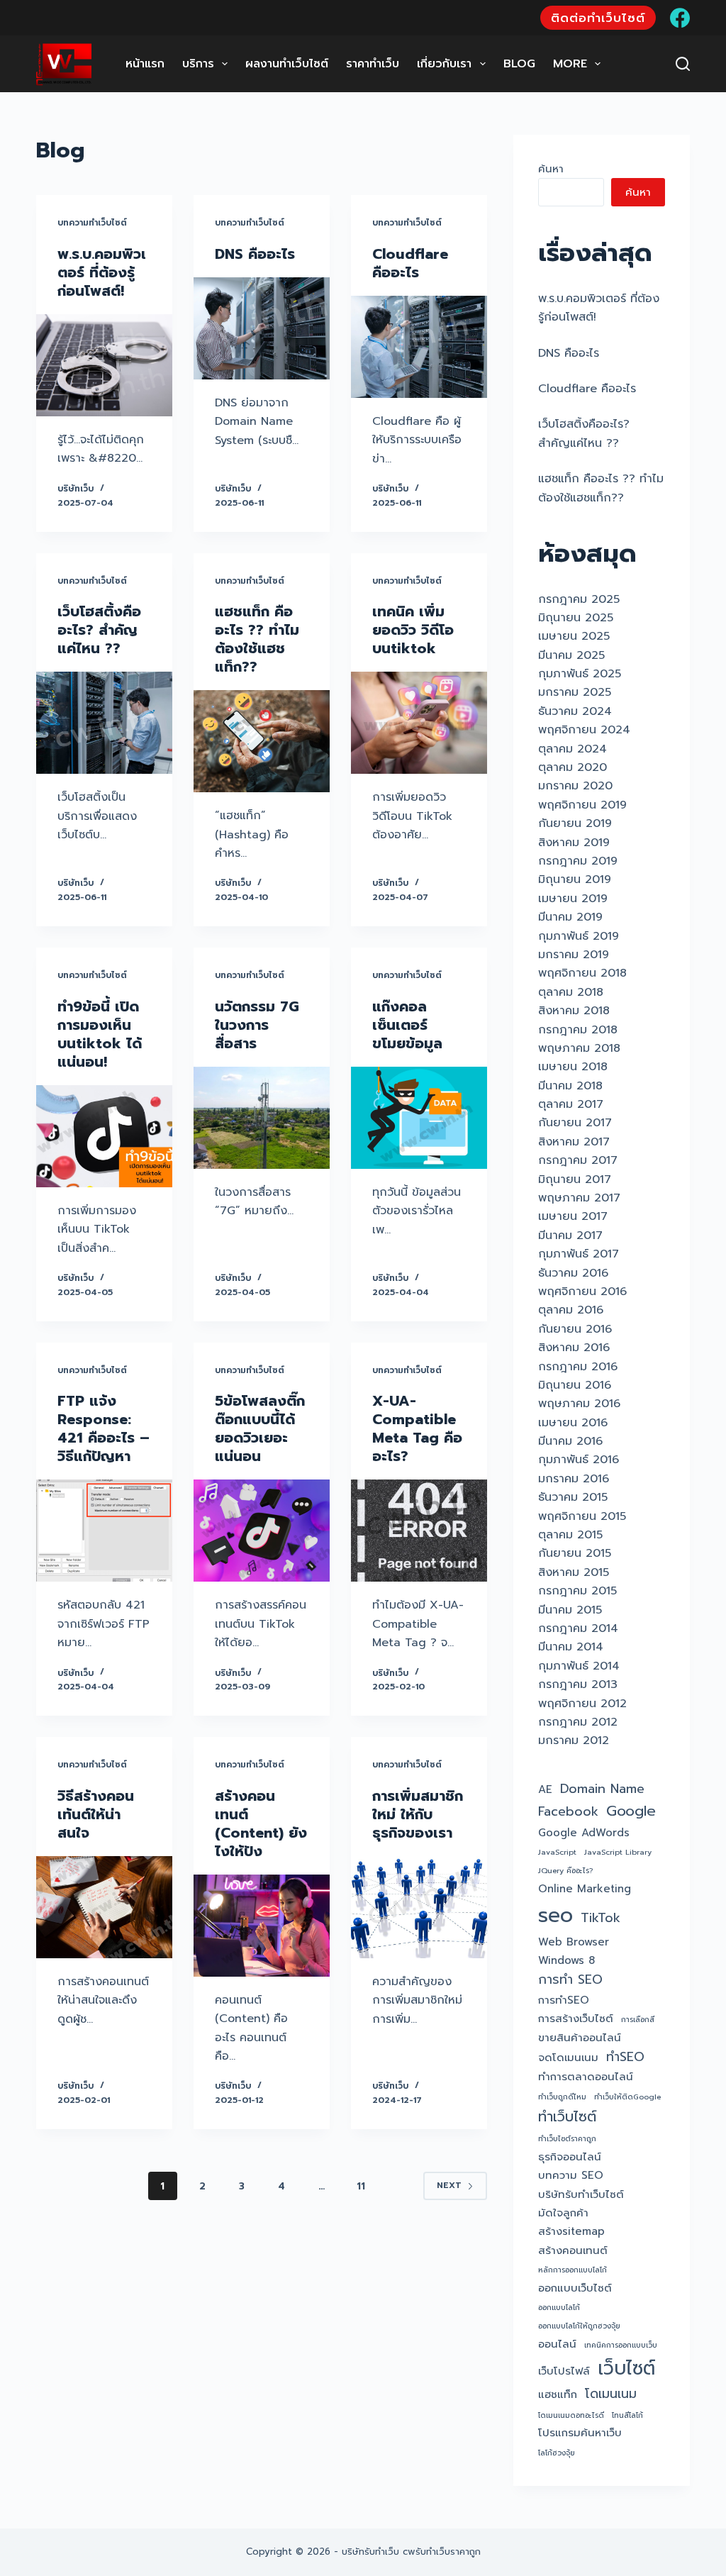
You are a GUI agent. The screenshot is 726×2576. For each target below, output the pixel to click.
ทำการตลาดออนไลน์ (586, 2077)
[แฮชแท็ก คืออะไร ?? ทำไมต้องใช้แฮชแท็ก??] (262, 741)
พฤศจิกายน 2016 (582, 1292)
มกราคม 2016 (574, 1479)
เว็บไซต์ (626, 2368)
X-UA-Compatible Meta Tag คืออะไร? (417, 1428)
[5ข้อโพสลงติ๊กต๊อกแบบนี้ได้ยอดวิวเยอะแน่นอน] (262, 1531)
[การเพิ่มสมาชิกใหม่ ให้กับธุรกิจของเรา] (419, 1907)
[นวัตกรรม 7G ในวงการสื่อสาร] (262, 1118)
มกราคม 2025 (575, 692)
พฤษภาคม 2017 (579, 1198)
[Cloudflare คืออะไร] (419, 347)
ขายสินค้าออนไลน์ (580, 2038)
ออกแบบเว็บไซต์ (575, 2288)
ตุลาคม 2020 (573, 767)
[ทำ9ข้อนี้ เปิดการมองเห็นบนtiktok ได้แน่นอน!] (104, 1136)
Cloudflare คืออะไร (410, 263)
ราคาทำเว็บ (373, 64)
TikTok (601, 1918)
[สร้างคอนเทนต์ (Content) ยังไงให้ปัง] (262, 1926)
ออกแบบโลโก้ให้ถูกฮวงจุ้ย (579, 2326)
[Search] (683, 64)
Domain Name (602, 1789)
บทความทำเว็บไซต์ (92, 223)
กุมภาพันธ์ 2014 (579, 1666)
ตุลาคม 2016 (571, 1310)
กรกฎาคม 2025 (579, 599)
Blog (519, 64)
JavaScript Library (618, 1852)
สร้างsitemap (571, 2231)
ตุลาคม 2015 (570, 1535)
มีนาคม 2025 (571, 655)
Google (631, 1811)
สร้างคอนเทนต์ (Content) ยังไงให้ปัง (261, 1823)
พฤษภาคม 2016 (579, 1404)
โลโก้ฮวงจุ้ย (557, 2453)
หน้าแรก (145, 64)
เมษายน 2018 (573, 1067)
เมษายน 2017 (573, 1216)
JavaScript (557, 1852)
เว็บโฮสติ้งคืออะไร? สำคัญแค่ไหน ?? (99, 630)
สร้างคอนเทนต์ (573, 2250)
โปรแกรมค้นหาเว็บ (580, 2433)
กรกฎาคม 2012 (578, 1722)
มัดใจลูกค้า (563, 2213)
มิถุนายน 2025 (576, 618)
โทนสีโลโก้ (627, 2415)
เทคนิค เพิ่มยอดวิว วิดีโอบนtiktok (413, 630)
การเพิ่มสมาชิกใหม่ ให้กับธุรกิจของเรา (418, 1814)
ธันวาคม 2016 (573, 1273)
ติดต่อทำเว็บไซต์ (598, 18)
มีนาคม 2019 (570, 917)
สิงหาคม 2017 (574, 1142)
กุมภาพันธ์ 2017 (579, 1254)
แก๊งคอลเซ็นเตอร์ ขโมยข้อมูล (407, 1025)
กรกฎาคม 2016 (578, 1367)
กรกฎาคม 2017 (578, 1160)
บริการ (198, 64)
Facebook (568, 1812)
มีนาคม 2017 (570, 1236)
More (570, 64)
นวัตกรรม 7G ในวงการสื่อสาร (257, 1025)
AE (545, 1789)
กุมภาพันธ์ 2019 (579, 936)
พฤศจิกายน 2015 (582, 1516)
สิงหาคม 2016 (574, 1348)
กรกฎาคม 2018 (578, 1030)
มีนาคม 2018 (570, 1086)
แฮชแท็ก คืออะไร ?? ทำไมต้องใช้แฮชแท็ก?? (257, 639)
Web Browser (574, 1942)
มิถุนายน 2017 (575, 1179)
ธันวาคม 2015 (573, 1497)
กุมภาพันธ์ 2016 (579, 1460)
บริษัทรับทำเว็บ (370, 2552)
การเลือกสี (638, 2019)
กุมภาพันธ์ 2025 (580, 674)
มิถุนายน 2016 (575, 1385)
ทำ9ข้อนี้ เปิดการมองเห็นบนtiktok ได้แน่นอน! (100, 1034)
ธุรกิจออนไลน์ (570, 2157)
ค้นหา (551, 169)
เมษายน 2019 (573, 899)
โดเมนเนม (611, 2394)
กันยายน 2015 (575, 1553)
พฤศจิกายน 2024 (584, 730)
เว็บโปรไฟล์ (564, 2371)
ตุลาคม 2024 (573, 749)
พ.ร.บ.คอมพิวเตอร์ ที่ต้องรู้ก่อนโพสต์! (102, 272)
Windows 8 (566, 1960)
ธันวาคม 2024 (575, 711)
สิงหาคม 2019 (574, 843)
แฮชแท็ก (558, 2394)
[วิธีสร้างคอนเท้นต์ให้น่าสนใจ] (104, 1907)
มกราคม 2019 (574, 955)
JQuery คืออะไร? (565, 1870)
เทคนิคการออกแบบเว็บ (621, 2345)
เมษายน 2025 (574, 636)
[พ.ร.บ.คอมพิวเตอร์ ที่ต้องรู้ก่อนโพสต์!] (104, 365)
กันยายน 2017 (575, 1123)
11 (361, 2186)
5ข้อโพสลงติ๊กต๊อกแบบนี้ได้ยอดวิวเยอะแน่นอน (260, 1428)
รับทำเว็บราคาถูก (448, 2552)
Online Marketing (585, 1889)
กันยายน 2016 (575, 1329)
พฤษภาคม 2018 (579, 1048)
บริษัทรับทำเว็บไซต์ (581, 2194)
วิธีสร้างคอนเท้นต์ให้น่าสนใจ (96, 1814)
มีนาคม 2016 (570, 1441)
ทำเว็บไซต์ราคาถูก (567, 2138)
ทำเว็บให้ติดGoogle (627, 2097)
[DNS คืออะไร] (262, 328)
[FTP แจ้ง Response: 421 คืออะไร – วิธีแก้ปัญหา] (104, 1531)
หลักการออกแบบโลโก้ (573, 2270)
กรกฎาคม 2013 (578, 1684)
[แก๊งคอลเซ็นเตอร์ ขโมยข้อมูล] (419, 1118)
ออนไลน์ (557, 2344)
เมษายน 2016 (573, 1423)
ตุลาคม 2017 (571, 1104)
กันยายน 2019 (575, 823)
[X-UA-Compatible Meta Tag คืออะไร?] (419, 1531)
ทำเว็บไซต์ (567, 2117)
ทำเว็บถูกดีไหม (562, 2097)
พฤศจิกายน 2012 (582, 1704)
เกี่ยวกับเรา (444, 64)
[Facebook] (680, 18)
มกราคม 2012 (574, 1741)
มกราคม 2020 (575, 786)
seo (555, 1915)
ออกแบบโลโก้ (559, 2307)
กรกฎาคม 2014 (578, 1628)
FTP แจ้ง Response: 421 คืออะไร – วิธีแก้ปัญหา (104, 1428)
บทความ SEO (571, 2175)
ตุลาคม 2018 (571, 992)
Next (449, 2185)
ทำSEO (625, 2057)
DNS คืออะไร (255, 254)
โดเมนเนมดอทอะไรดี (571, 2415)
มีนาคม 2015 (570, 1610)
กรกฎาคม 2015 (577, 1591)
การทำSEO (564, 2000)
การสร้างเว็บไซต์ (576, 2019)
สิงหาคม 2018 (574, 1011)
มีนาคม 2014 (571, 1647)
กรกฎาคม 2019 (578, 861)
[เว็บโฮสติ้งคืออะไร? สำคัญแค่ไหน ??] (104, 723)
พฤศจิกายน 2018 (582, 973)
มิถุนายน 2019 (575, 879)
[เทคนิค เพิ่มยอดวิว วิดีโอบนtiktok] (419, 723)
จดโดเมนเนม (568, 2058)
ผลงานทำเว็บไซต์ (287, 64)
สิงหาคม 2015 (574, 1572)
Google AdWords (584, 1833)
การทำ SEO (570, 1980)
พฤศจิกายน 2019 (582, 805)
